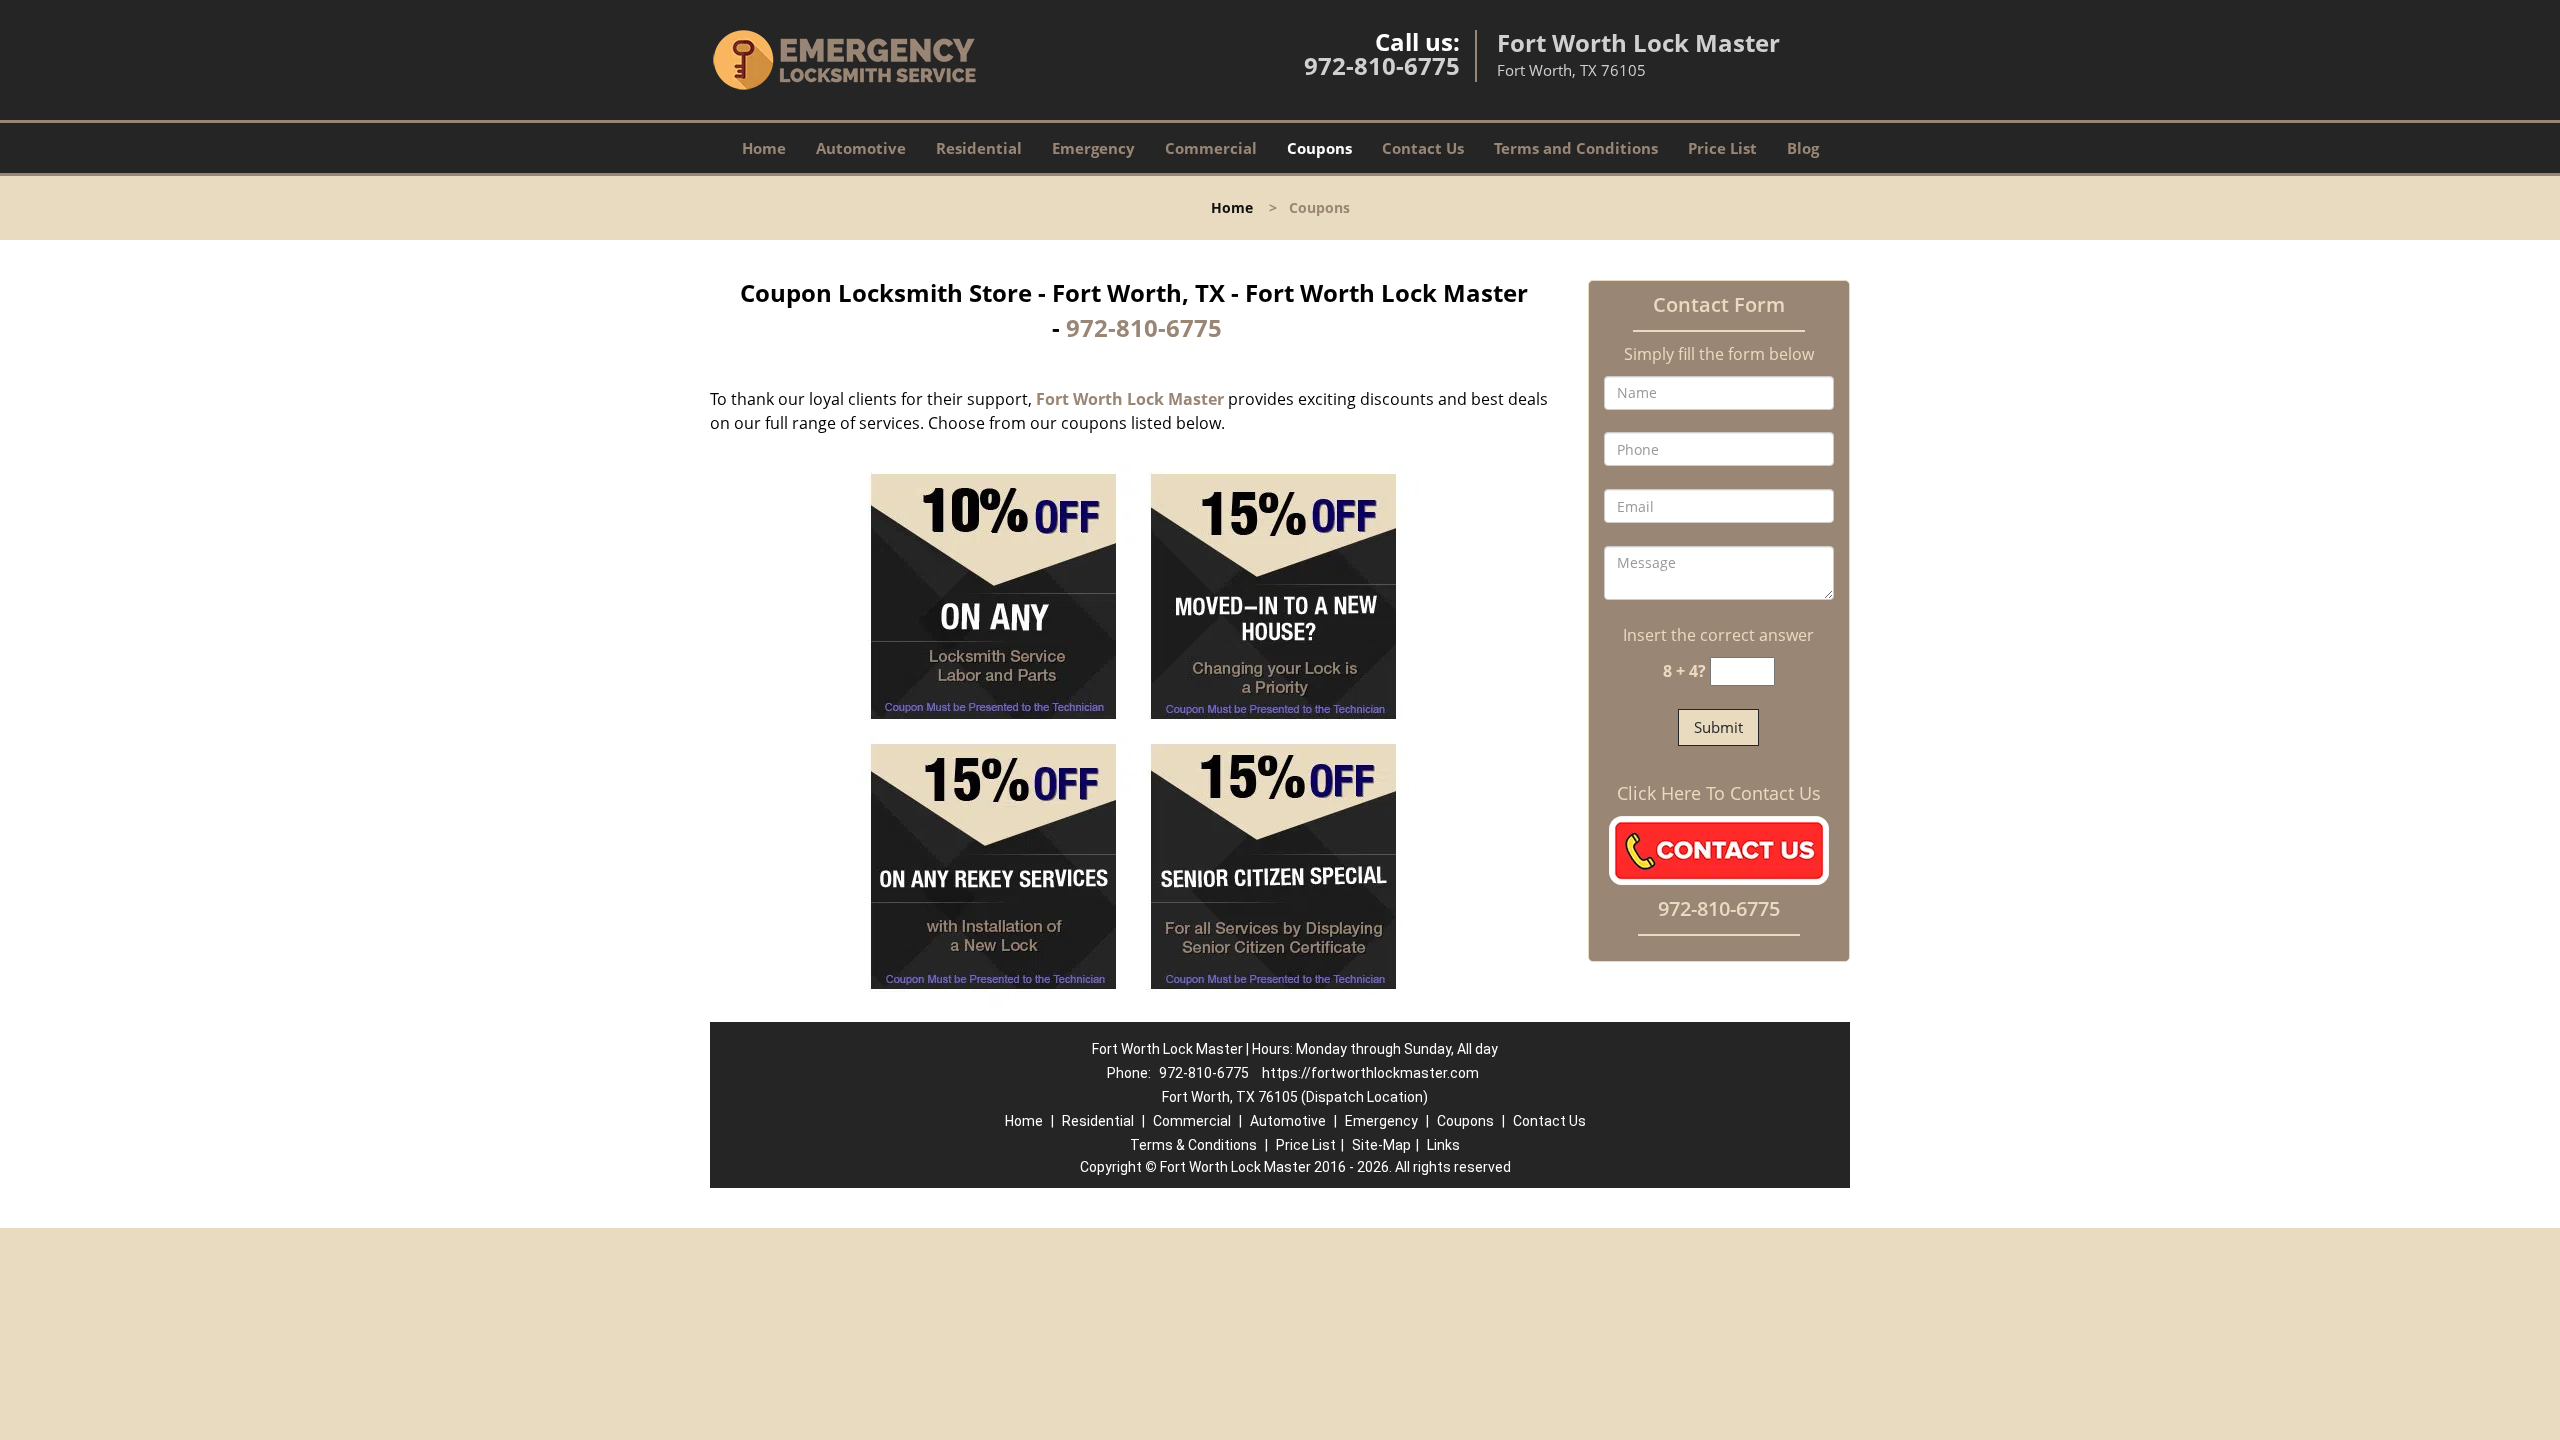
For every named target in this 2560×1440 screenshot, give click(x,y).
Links (1443, 1145)
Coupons (1319, 148)
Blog (1803, 148)
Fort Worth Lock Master (1130, 399)
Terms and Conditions (1576, 148)
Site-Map (1381, 1145)
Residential (979, 148)
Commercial (1211, 148)
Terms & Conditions (1193, 1145)
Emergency (1093, 148)
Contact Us (1423, 148)
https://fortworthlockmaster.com (1370, 1073)
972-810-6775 (1382, 65)
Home (764, 148)
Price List (1722, 148)
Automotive (861, 148)
